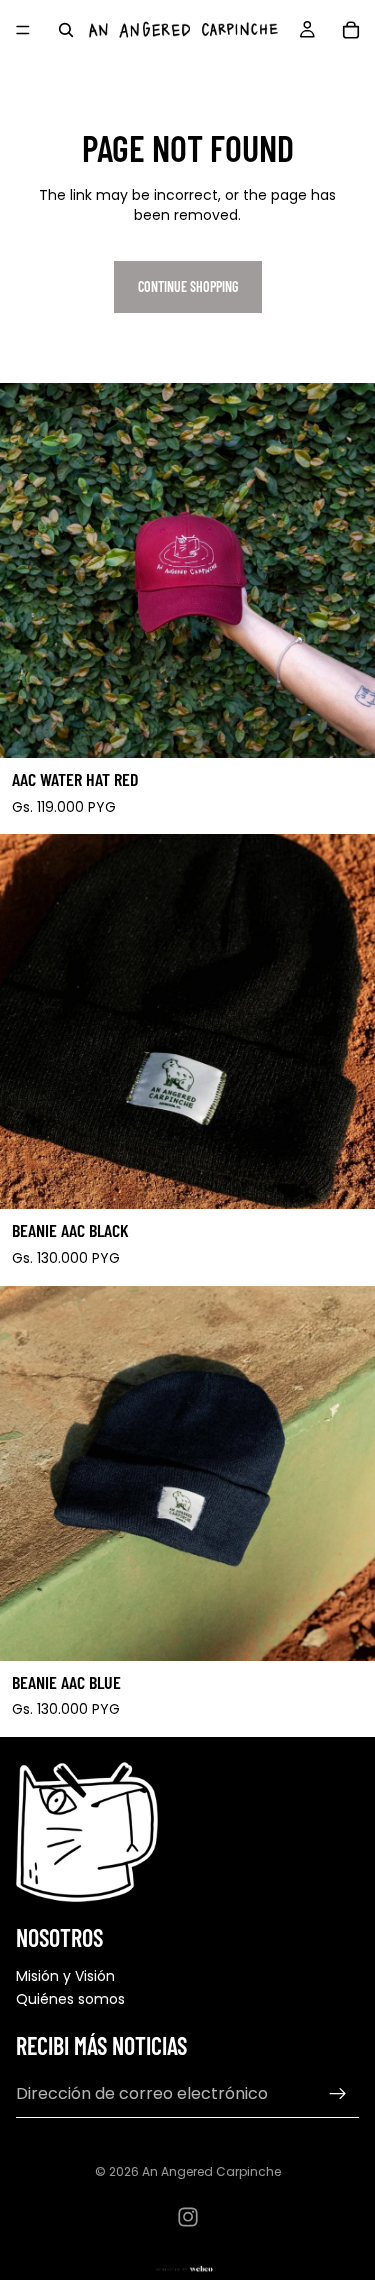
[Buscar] (66, 30)
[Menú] (23, 30)
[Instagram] (188, 2217)
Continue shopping (188, 286)
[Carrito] (351, 30)
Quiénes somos (70, 1999)
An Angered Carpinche (211, 2171)
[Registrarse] (338, 2094)
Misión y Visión (65, 1976)
